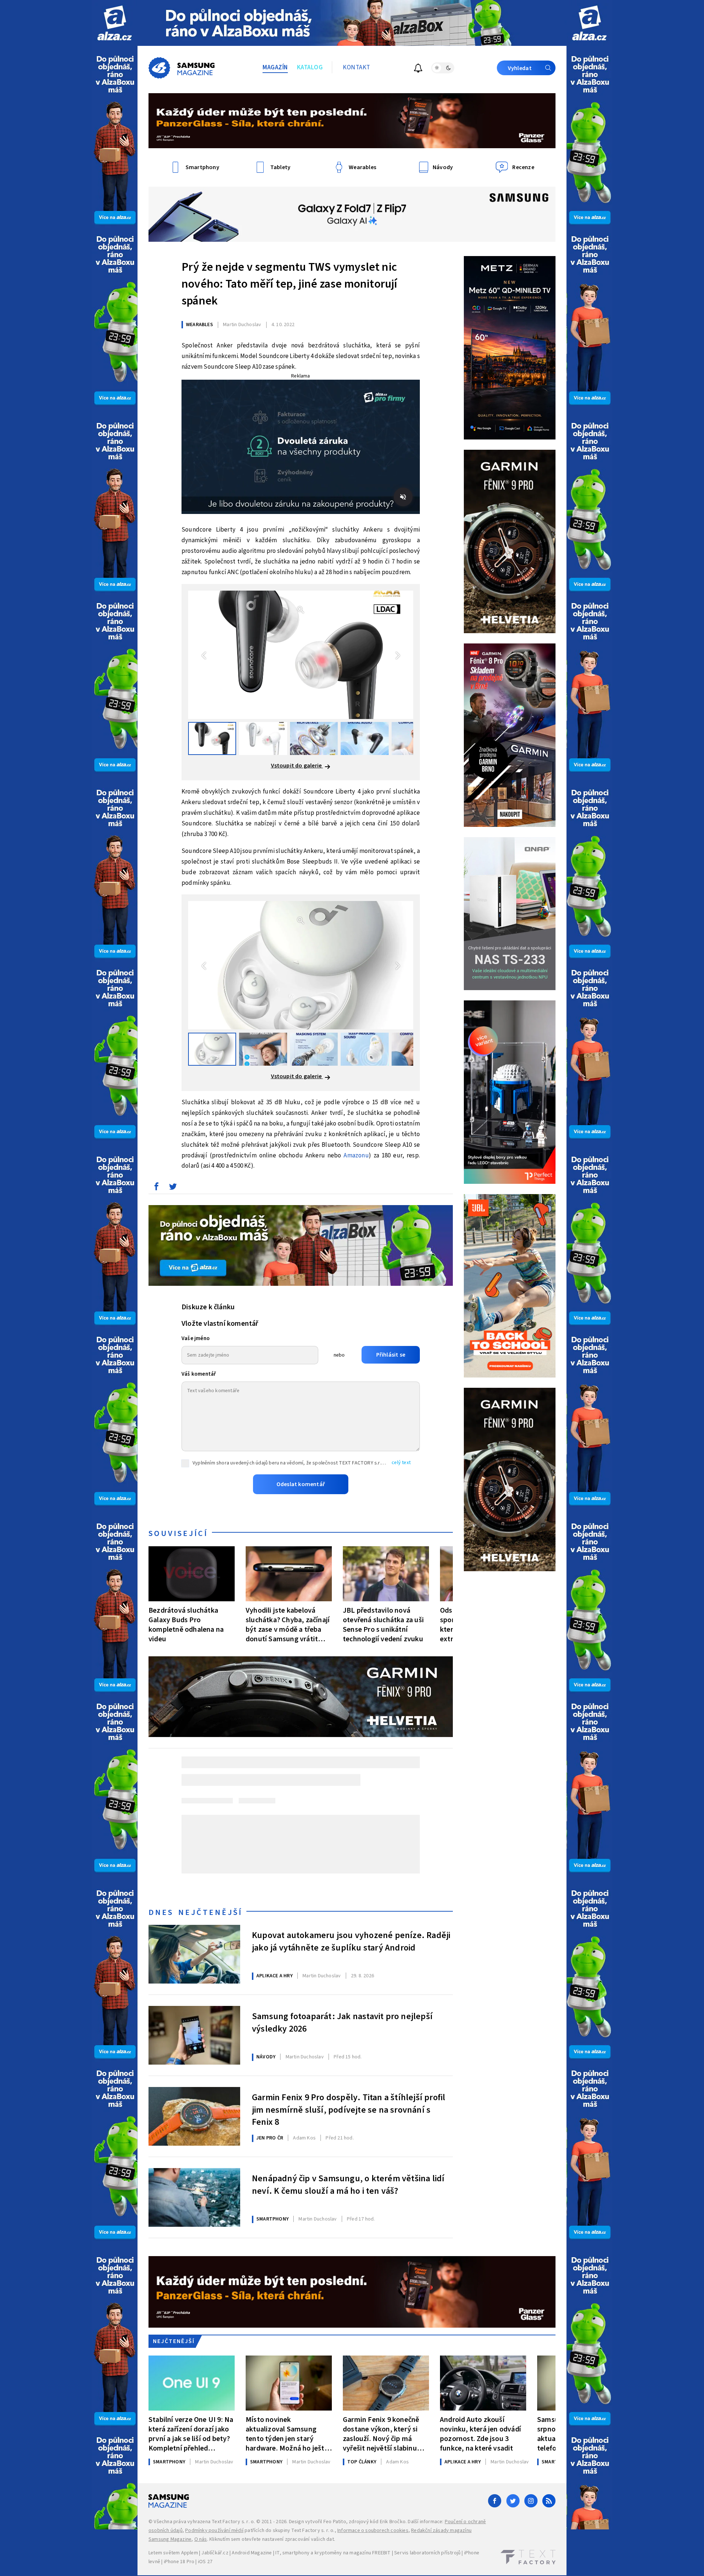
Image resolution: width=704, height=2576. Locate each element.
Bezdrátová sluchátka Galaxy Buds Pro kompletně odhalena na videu (186, 1625)
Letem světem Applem (173, 2553)
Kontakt (357, 67)
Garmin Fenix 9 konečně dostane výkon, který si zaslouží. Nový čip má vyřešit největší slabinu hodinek (381, 2434)
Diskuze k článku (208, 1307)
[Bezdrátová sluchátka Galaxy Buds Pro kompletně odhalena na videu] (192, 1574)
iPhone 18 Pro (179, 2562)
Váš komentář (199, 1374)
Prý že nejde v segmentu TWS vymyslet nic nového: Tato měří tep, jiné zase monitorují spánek (289, 284)
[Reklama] (115, 23)
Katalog (310, 67)
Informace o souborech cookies (373, 2531)
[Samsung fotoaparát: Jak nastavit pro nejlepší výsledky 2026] (194, 2035)
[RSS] (549, 2501)
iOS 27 (205, 2562)
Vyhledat (520, 68)
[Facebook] (495, 2501)
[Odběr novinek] (418, 69)
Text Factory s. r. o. (233, 2522)
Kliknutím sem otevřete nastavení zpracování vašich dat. (272, 2539)
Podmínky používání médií (214, 2531)
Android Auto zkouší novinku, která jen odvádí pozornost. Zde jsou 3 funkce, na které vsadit (481, 2434)
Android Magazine (252, 2553)
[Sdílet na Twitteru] (173, 1188)
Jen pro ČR (270, 2138)
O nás (201, 2539)
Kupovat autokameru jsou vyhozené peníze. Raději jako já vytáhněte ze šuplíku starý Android (351, 1942)
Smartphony (272, 2219)
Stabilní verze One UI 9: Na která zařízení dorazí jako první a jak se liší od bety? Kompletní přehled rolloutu (191, 2434)
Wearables (199, 325)
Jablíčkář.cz (215, 2553)
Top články (362, 2462)
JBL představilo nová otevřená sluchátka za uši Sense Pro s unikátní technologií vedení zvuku (383, 1625)
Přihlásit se (391, 1355)
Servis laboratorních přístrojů (427, 2553)
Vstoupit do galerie (297, 766)
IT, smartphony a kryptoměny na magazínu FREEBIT (333, 2553)
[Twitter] (513, 2501)
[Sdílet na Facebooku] (156, 1188)
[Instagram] (531, 2501)
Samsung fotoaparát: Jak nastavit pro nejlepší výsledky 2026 (342, 2023)
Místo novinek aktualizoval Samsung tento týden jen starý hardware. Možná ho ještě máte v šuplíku (287, 2434)
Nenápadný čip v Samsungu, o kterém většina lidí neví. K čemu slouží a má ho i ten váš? (348, 2185)
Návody (266, 2057)
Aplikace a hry (274, 1976)
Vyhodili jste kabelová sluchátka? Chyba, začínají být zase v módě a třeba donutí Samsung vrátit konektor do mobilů (288, 1625)
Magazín (275, 67)
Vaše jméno (196, 1338)
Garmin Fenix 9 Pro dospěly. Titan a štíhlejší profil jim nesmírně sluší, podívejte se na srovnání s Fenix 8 (349, 2109)
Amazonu (356, 1156)
